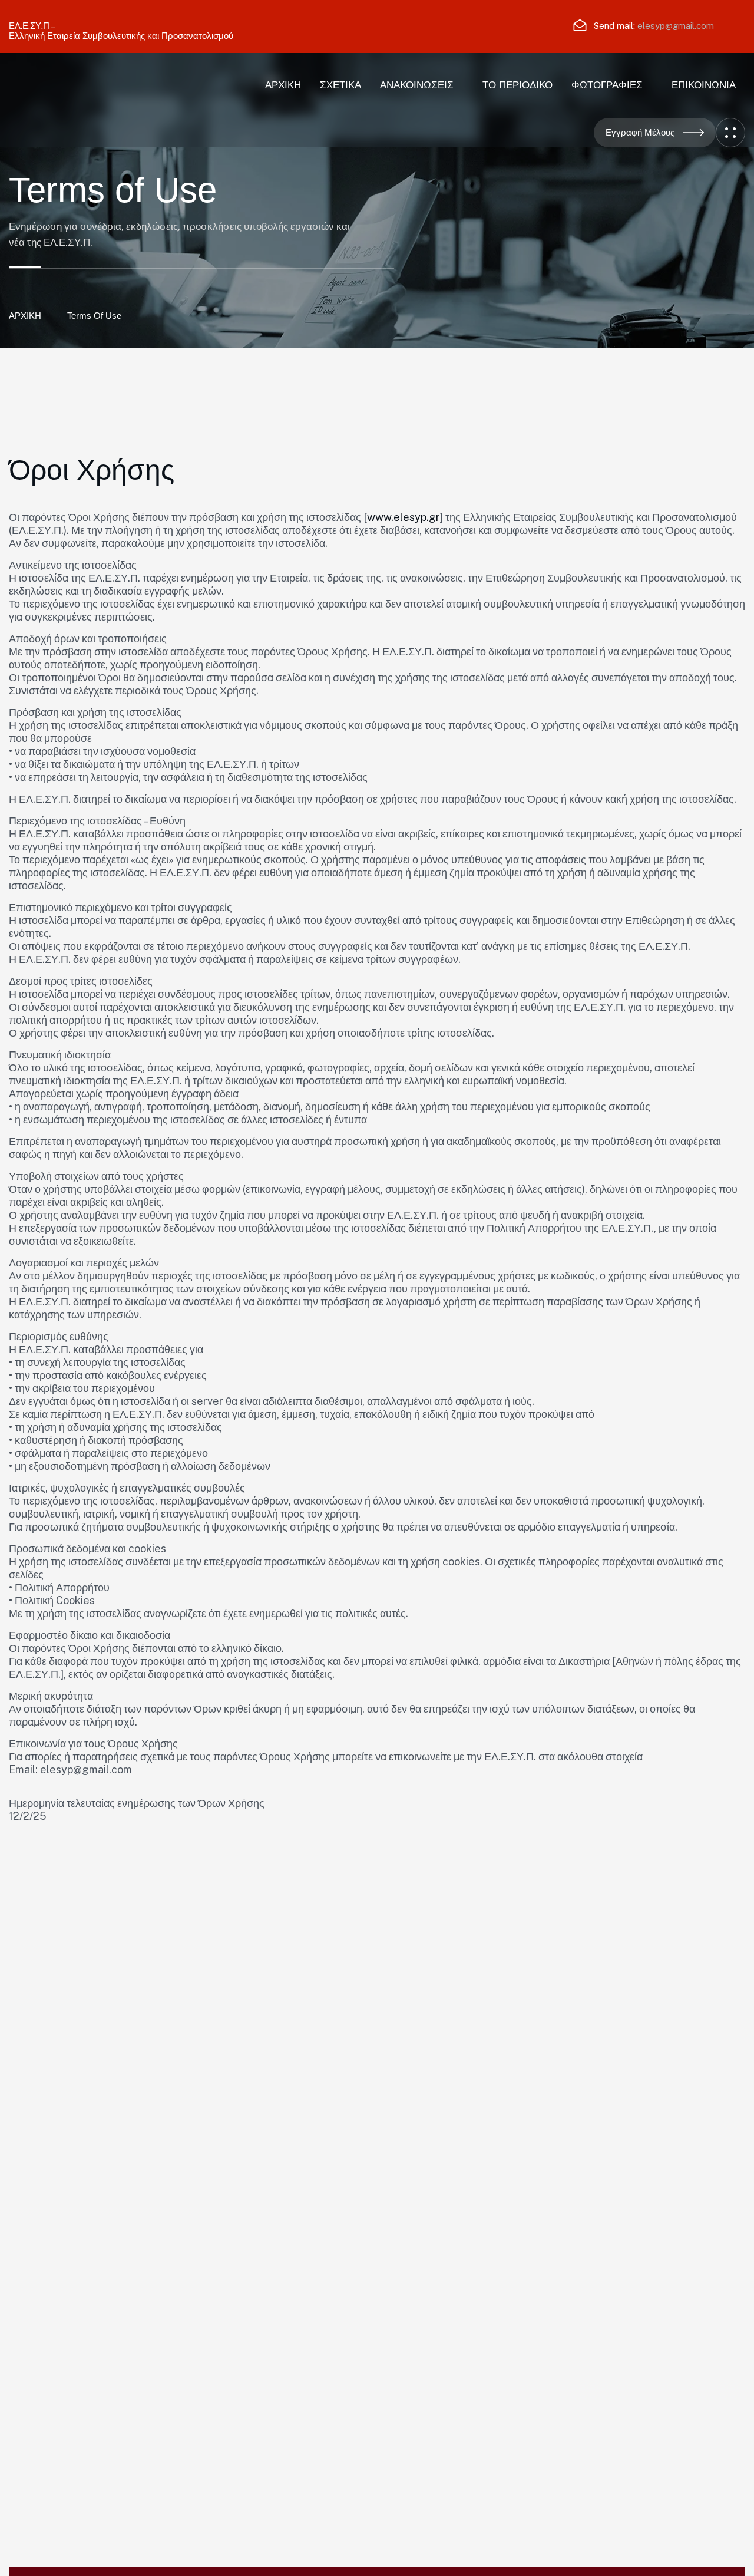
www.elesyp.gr (404, 517)
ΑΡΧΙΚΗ (25, 316)
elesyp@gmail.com (676, 26)
